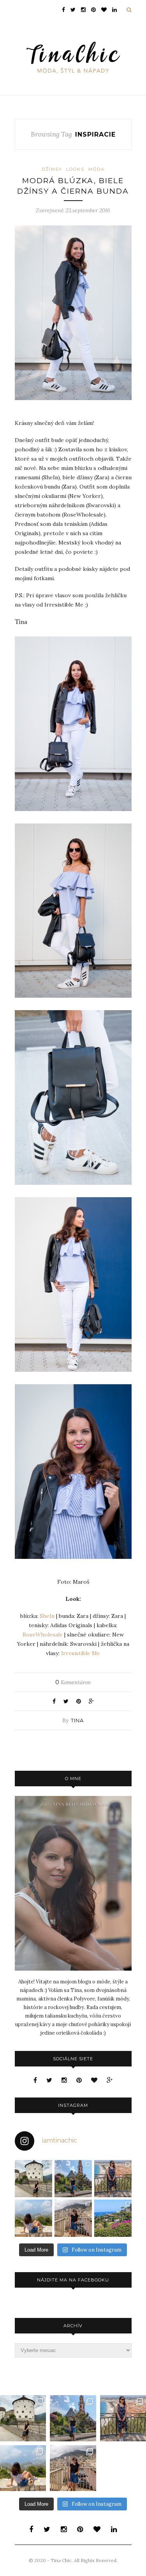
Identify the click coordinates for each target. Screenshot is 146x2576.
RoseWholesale (43, 1635)
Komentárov (73, 1682)
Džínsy (52, 169)
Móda (97, 169)
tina (77, 1720)
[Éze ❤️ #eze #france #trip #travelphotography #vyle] (33, 2218)
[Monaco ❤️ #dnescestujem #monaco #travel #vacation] (73, 2218)
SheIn (47, 1616)
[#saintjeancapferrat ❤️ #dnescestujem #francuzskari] (113, 2218)
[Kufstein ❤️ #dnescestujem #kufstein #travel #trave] (33, 2179)
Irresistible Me (81, 1653)
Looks (75, 169)
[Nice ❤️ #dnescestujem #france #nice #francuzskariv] (113, 2179)
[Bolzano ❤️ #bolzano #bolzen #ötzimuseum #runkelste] (73, 2179)
